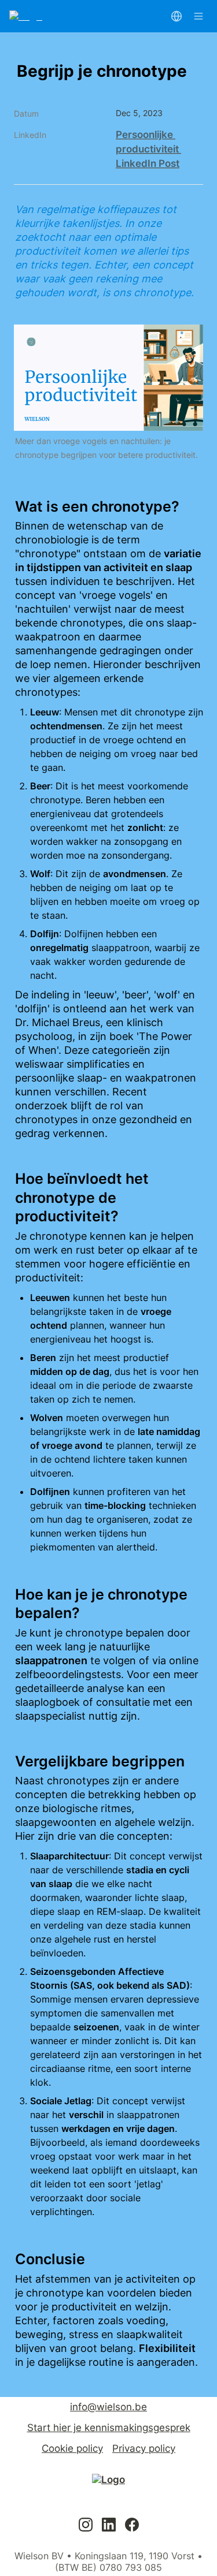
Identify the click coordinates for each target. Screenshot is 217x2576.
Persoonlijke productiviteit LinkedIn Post (148, 149)
